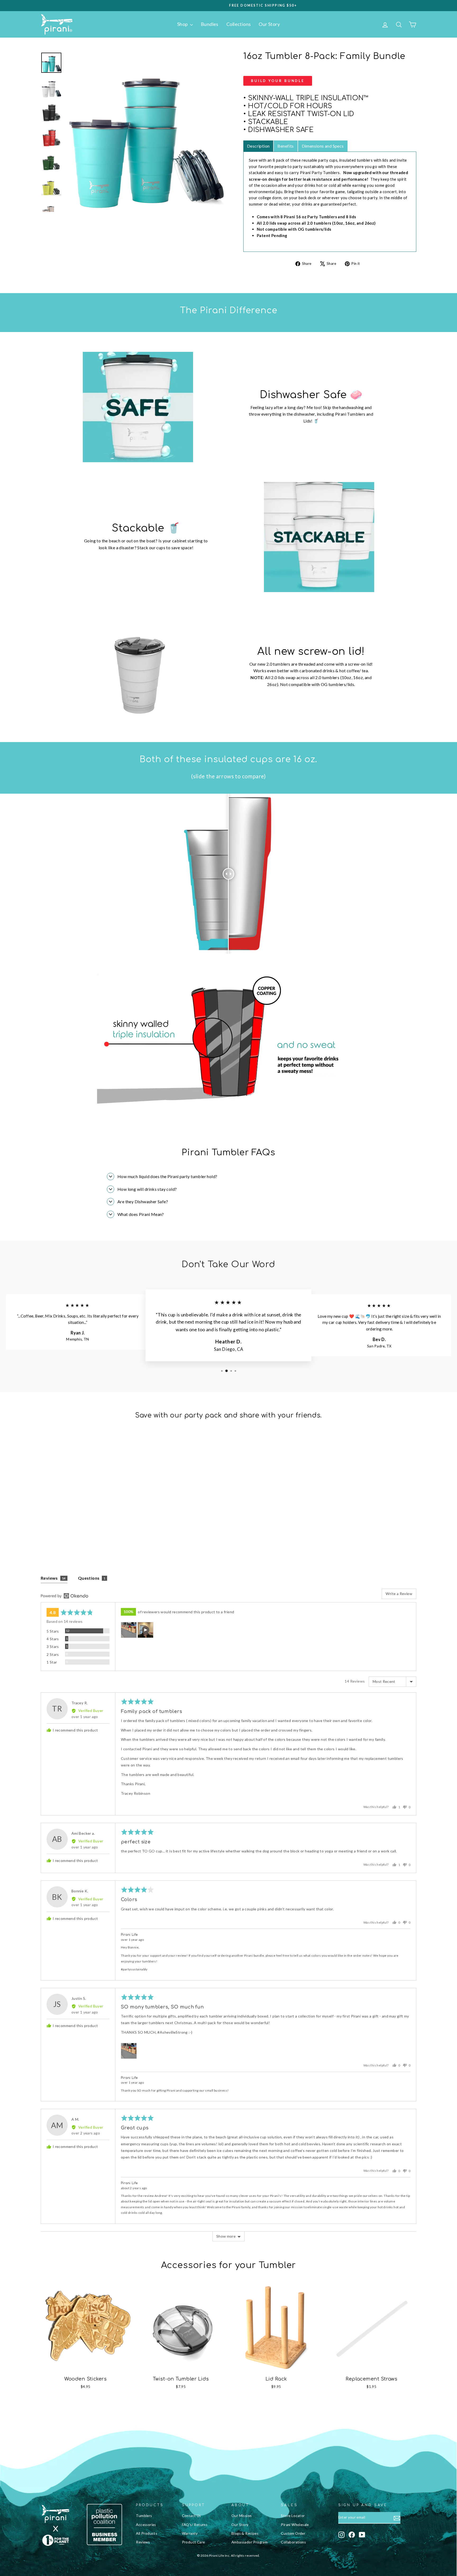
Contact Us (191, 2516)
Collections (239, 24)
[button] (129, 1630)
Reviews (143, 2542)
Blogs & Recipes (245, 2533)
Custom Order (293, 2533)
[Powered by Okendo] (65, 1596)
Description (258, 146)
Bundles (210, 24)
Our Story (269, 24)
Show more (226, 2236)
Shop (183, 24)
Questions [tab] (92, 1578)
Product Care (193, 2542)
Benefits (285, 146)
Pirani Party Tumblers (320, 172)
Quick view (86, 1515)
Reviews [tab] (53, 1578)
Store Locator (293, 2516)
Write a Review (399, 1594)
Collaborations (293, 2542)
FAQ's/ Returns (195, 2525)
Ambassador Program (250, 2542)
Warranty (190, 2533)
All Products (147, 2533)
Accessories (146, 2525)
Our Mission (241, 2516)
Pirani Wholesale (295, 2525)
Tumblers (144, 2516)
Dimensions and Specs (323, 146)
